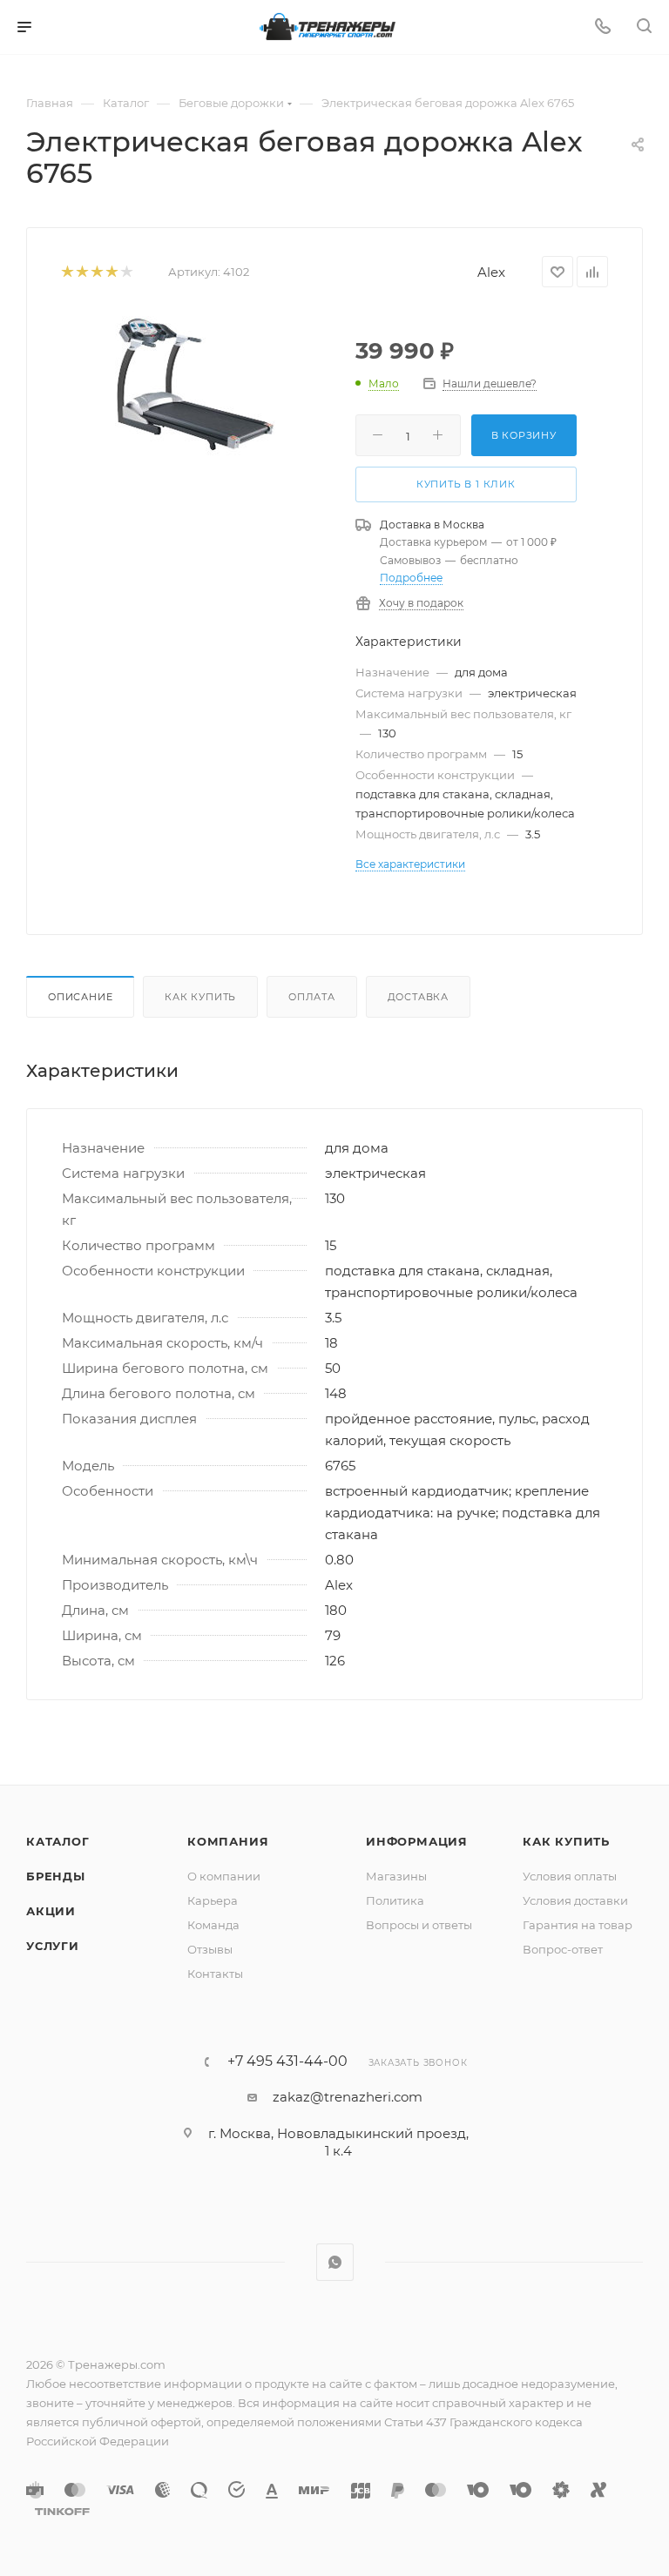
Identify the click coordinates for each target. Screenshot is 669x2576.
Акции (51, 1911)
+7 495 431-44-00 (287, 2061)
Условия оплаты (570, 1876)
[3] (96, 272)
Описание (80, 997)
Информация (417, 1841)
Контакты (215, 1974)
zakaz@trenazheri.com (348, 2097)
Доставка (418, 997)
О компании (224, 1876)
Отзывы (210, 1949)
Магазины (396, 1876)
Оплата (312, 997)
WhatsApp (335, 2262)
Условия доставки (575, 1900)
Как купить (200, 997)
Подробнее (411, 578)
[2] (81, 272)
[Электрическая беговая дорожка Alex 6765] (195, 384)
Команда (213, 1925)
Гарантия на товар (578, 1925)
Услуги (53, 1946)
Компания (228, 1841)
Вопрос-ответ (563, 1949)
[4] (111, 272)
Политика (395, 1900)
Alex (491, 272)
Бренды (56, 1876)
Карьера (213, 1900)
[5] (126, 272)
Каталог (58, 1841)
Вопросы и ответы (419, 1925)
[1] (67, 272)
